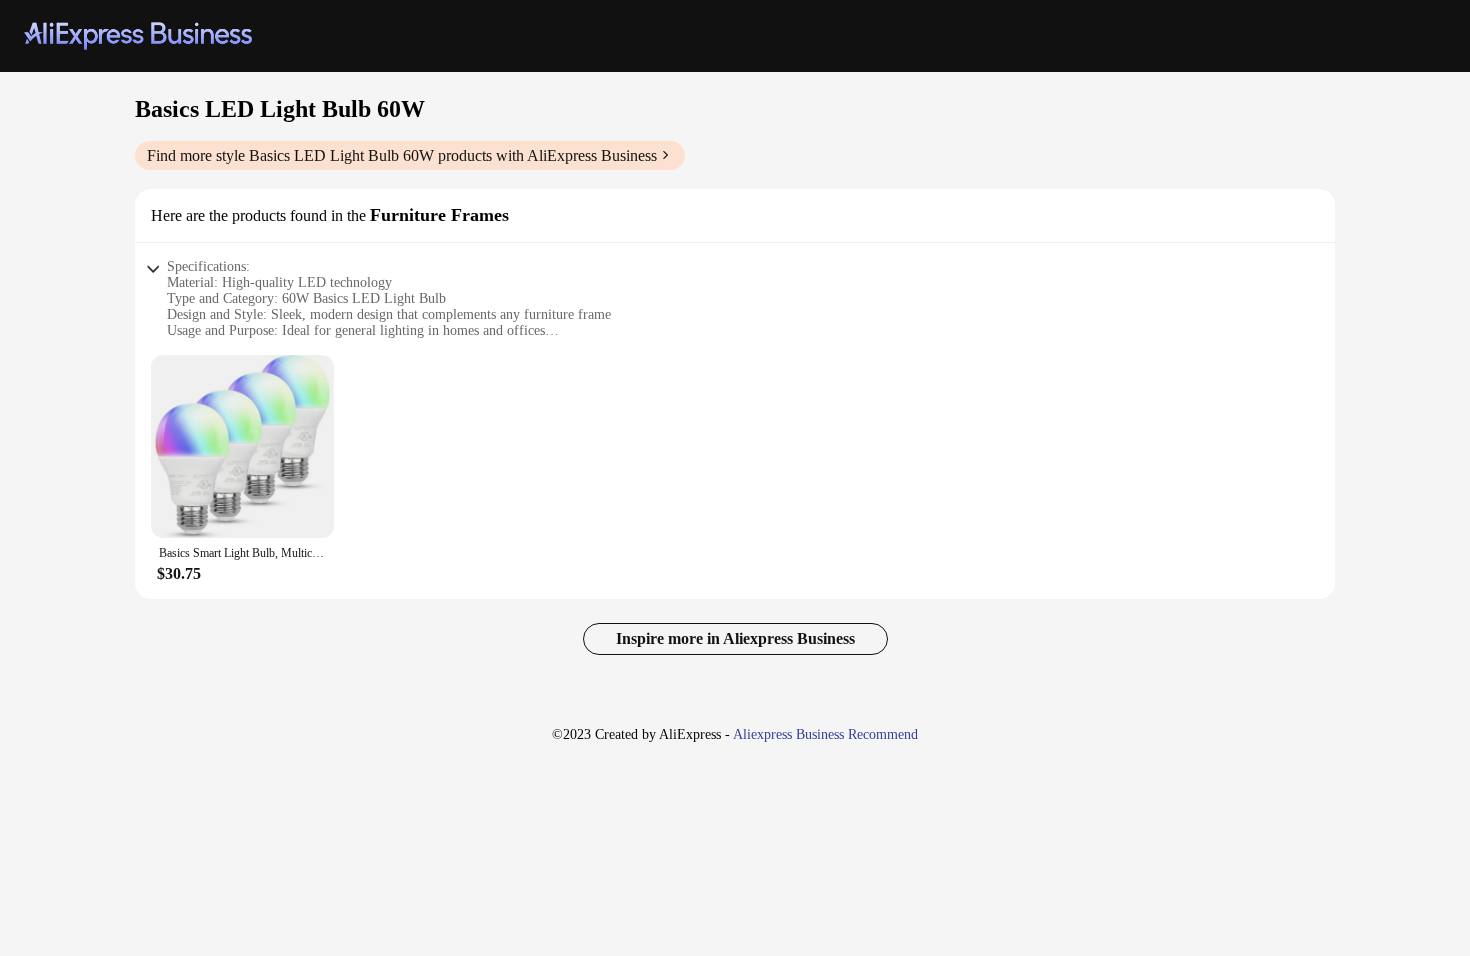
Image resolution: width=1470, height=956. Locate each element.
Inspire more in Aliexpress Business (735, 638)
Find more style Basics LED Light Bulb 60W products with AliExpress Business (402, 155)
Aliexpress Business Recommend (825, 734)
